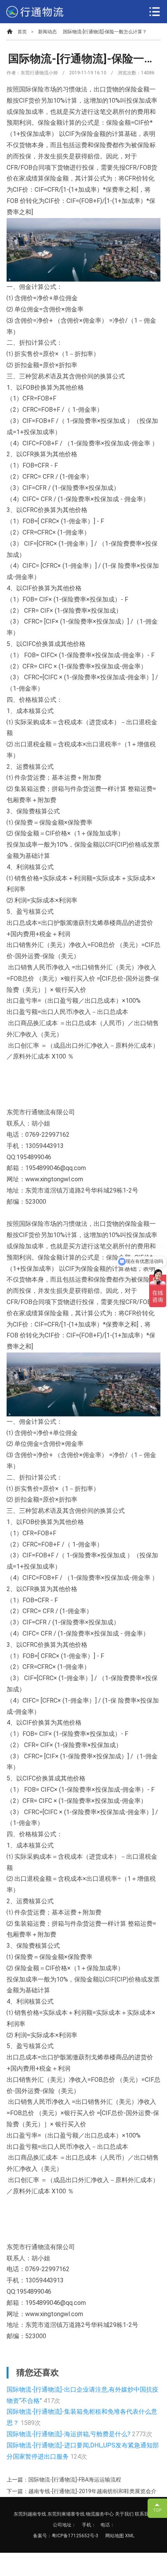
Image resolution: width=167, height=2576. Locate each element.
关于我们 (124, 2514)
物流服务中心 (100, 2514)
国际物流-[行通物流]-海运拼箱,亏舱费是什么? (69, 2434)
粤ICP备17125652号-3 (75, 2536)
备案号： (42, 2536)
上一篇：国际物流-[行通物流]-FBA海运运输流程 (64, 2480)
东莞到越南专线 (30, 2514)
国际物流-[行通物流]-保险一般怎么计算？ (105, 32)
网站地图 (115, 2536)
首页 (22, 32)
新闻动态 (47, 32)
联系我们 (144, 2514)
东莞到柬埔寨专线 (66, 2514)
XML (130, 2536)
